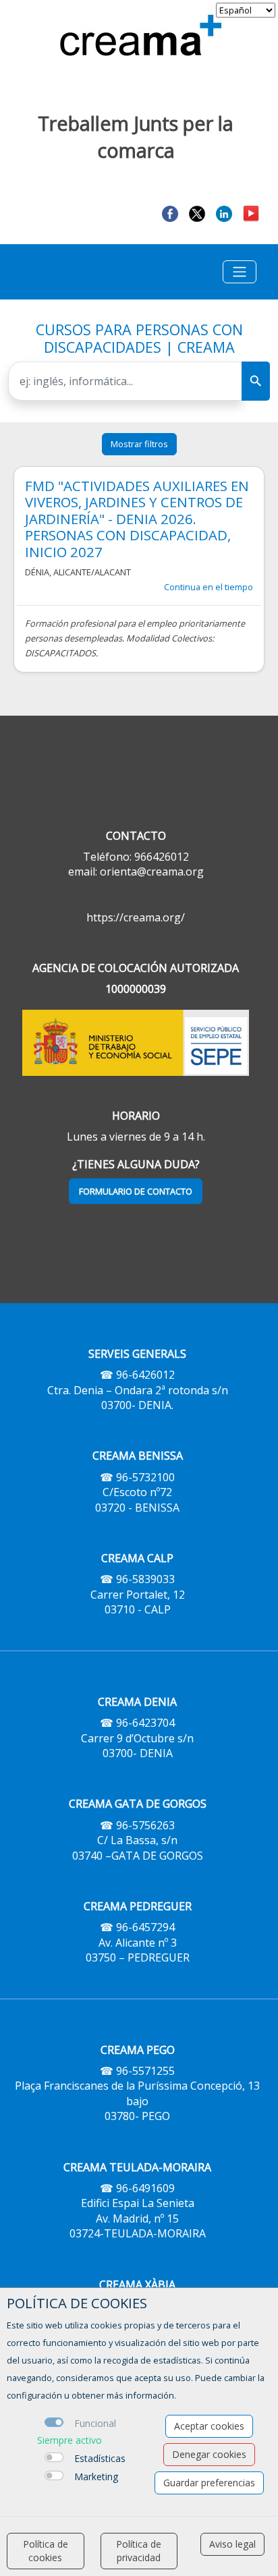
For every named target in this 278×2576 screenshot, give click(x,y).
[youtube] (251, 213)
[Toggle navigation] (240, 272)
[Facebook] (170, 213)
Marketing (96, 2477)
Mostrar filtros (139, 444)
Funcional (95, 2423)
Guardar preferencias (209, 2483)
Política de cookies (46, 2551)
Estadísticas (100, 2458)
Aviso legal (232, 2544)
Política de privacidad (139, 2551)
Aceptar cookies (209, 2426)
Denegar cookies (209, 2454)
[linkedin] (224, 213)
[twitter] (197, 213)
